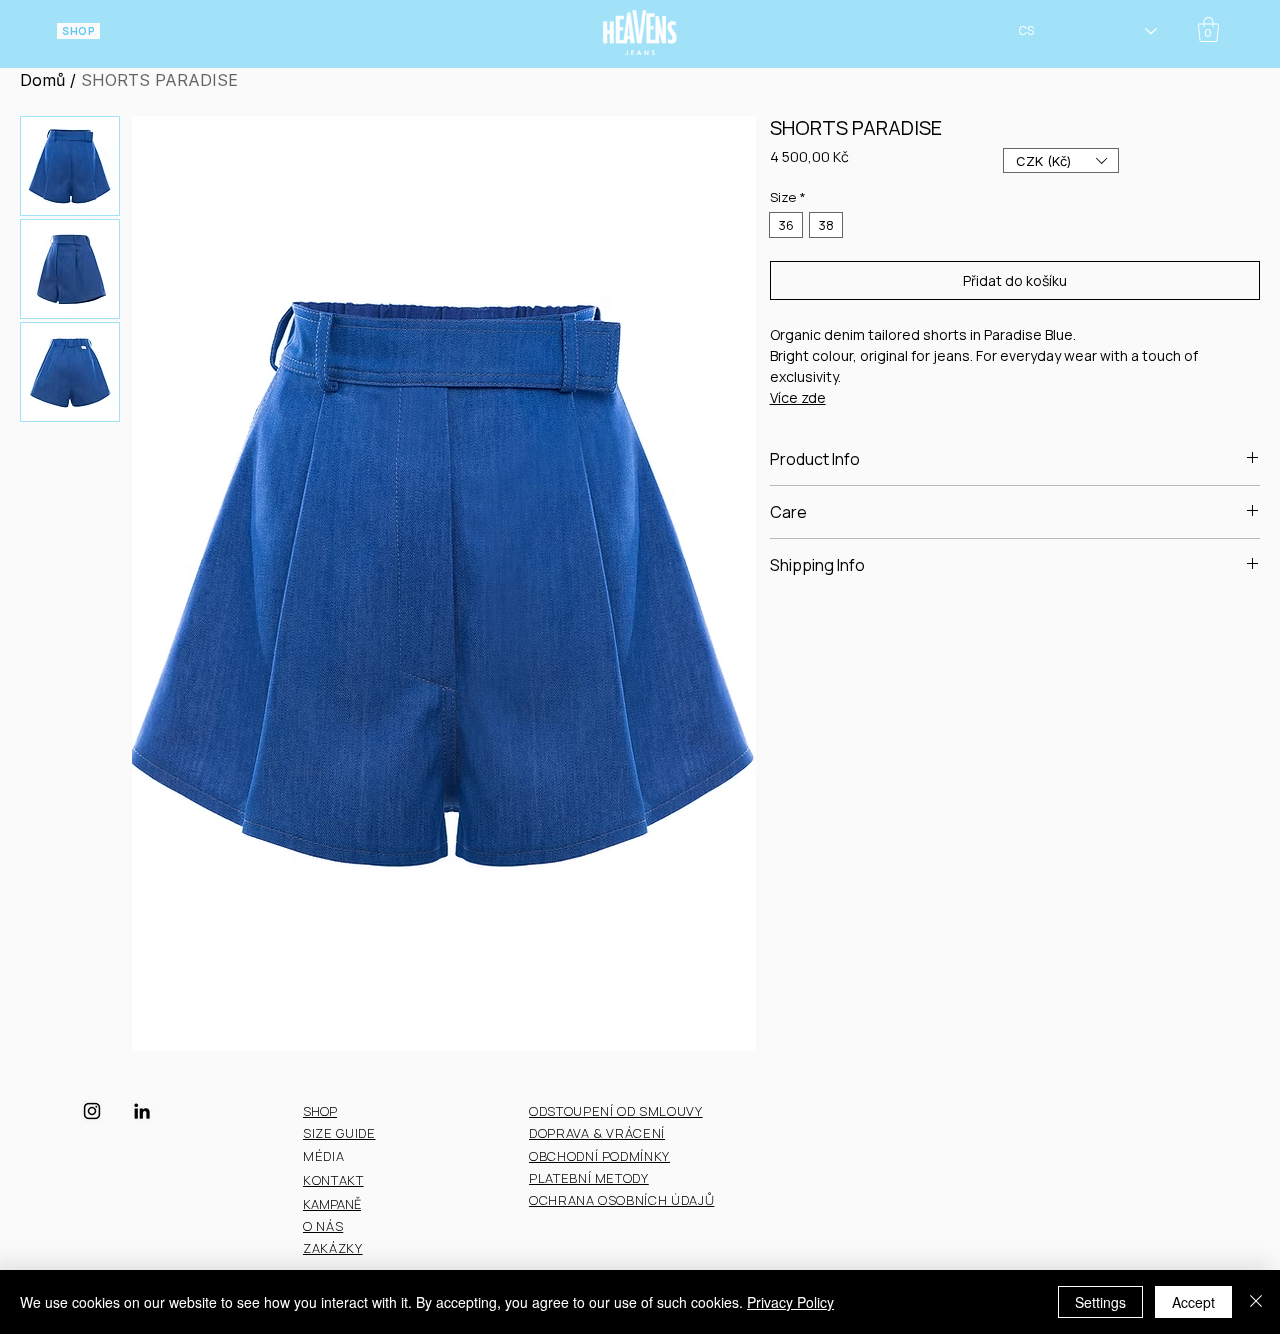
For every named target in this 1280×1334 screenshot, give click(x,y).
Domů (42, 80)
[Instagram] (92, 1111)
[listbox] (1061, 160)
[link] (1208, 29)
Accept (1193, 1302)
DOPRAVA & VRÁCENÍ (597, 1133)
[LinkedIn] (142, 1111)
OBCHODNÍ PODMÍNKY (599, 1156)
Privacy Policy (790, 1302)
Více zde (798, 397)
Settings (1100, 1302)
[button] (1061, 160)
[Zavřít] (1256, 1302)
